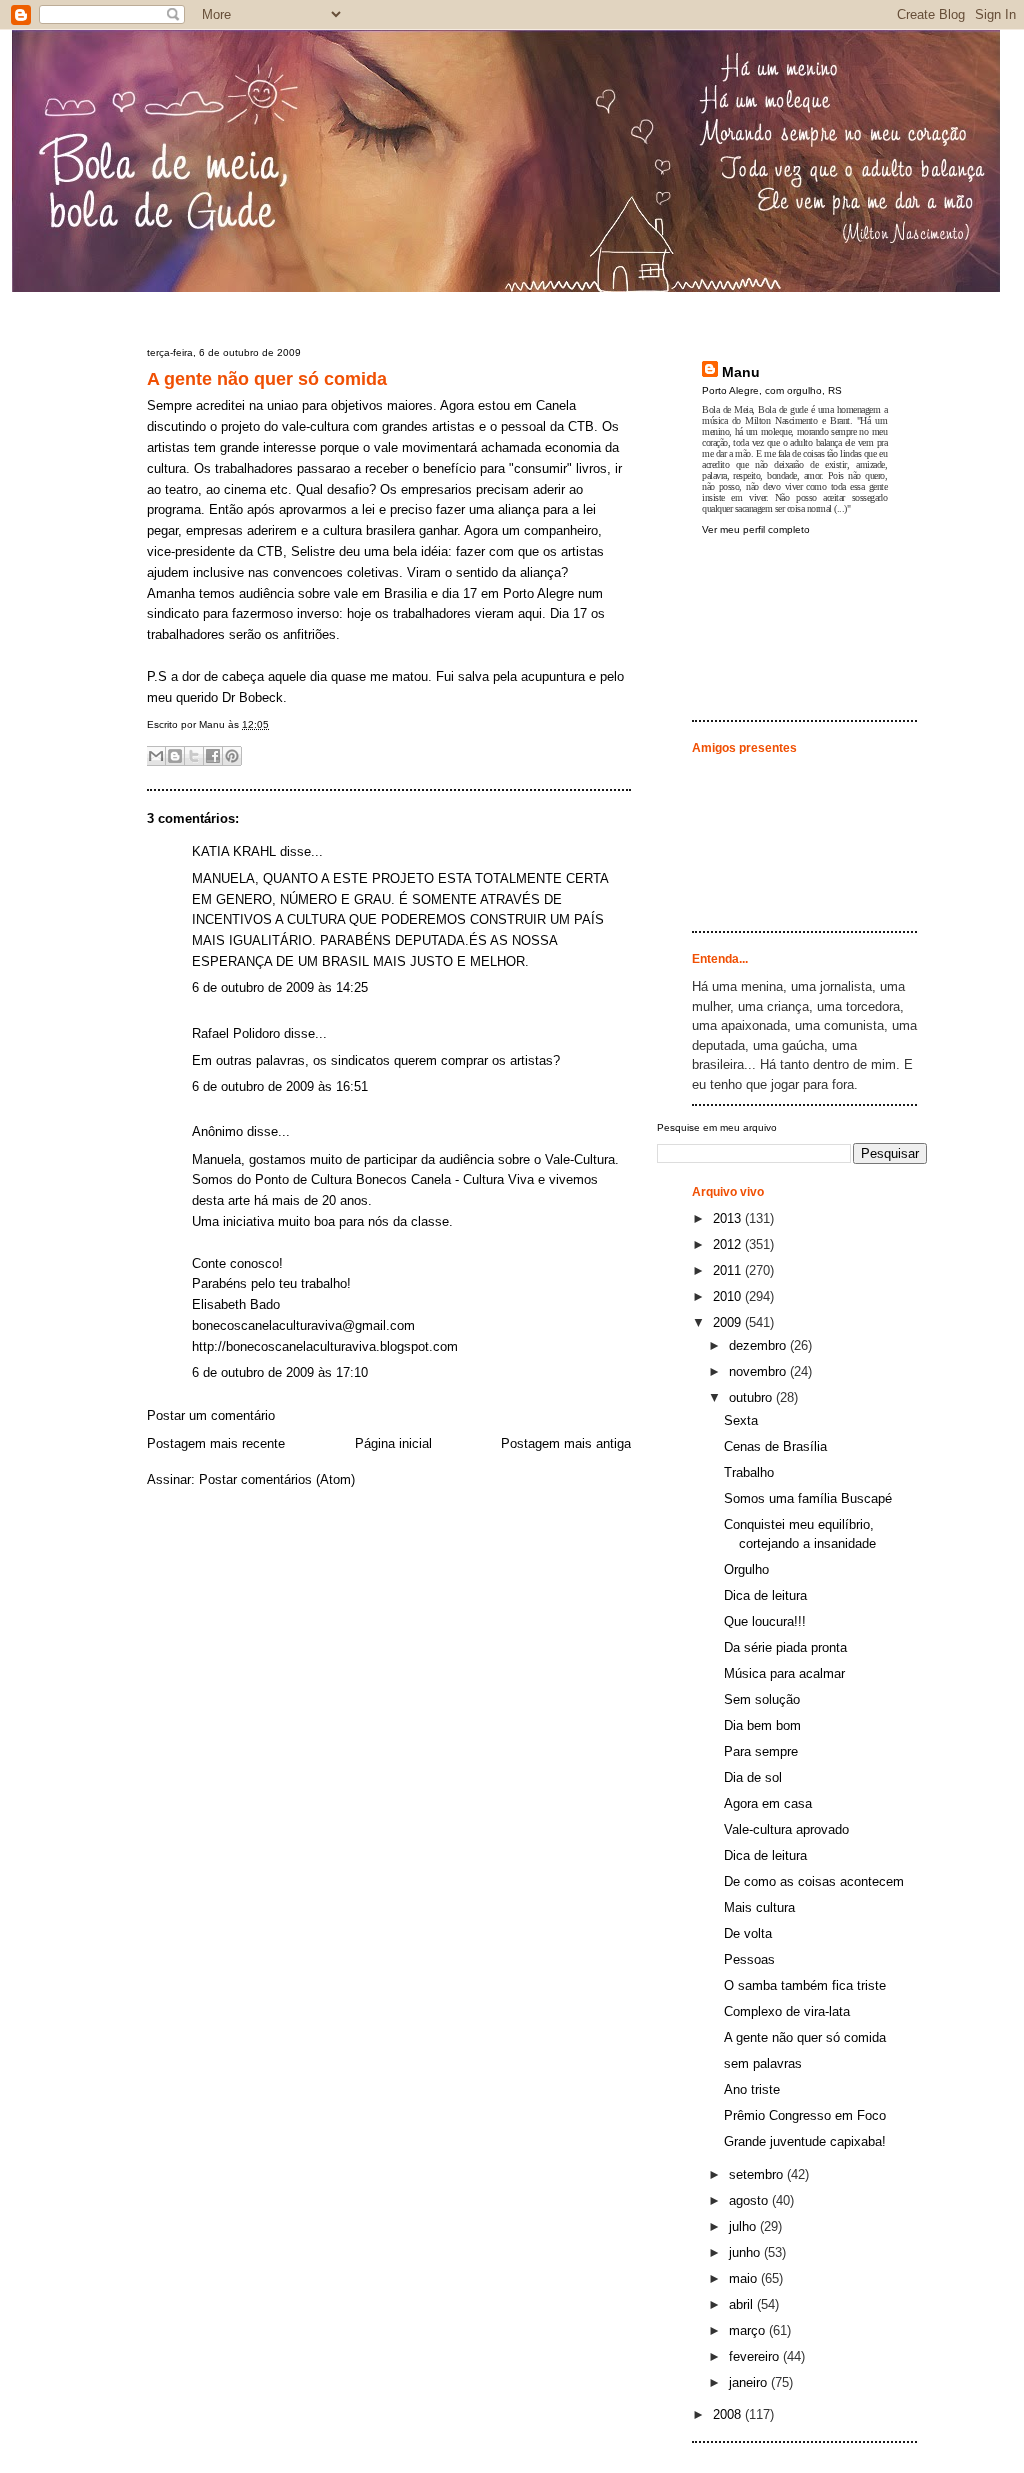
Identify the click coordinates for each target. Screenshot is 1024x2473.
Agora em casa (768, 1803)
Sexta (741, 1420)
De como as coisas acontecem (814, 1881)
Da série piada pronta (785, 1647)
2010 (729, 1296)
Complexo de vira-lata (787, 2011)
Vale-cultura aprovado (786, 1829)
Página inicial (393, 1443)
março (749, 2330)
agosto (750, 2200)
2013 (729, 1218)
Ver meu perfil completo (756, 529)
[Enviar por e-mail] (156, 756)
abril (743, 2304)
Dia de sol (753, 1777)
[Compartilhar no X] (194, 756)
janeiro (750, 2382)
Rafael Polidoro (236, 1033)
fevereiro (756, 2356)
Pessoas (749, 1959)
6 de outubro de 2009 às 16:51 (280, 1086)
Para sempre (761, 1751)
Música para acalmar (784, 1673)
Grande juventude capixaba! (805, 2141)
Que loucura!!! (765, 1621)
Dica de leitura (765, 1595)
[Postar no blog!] (175, 756)
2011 (729, 1270)
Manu (741, 372)
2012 (729, 1244)
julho (744, 2226)
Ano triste (752, 2089)
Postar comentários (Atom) (277, 1479)
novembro (759, 1371)
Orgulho (746, 1569)
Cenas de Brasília (775, 1446)
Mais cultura (759, 1907)
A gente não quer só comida (267, 379)
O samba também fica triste (805, 1985)
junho (746, 2252)
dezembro (759, 1345)
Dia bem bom (762, 1725)
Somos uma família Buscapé (808, 1498)
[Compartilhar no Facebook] (213, 756)
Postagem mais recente (216, 1443)
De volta (748, 1933)
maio (745, 2278)
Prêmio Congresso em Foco (805, 2115)
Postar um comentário (211, 1415)
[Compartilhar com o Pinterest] (232, 756)
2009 (729, 1322)
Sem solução (762, 1699)
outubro (752, 1397)
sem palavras (763, 2063)
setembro (758, 2174)
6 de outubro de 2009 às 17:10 (280, 1372)
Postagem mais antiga (566, 1443)
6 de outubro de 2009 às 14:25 (280, 987)
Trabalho (749, 1472)
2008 (729, 2414)
